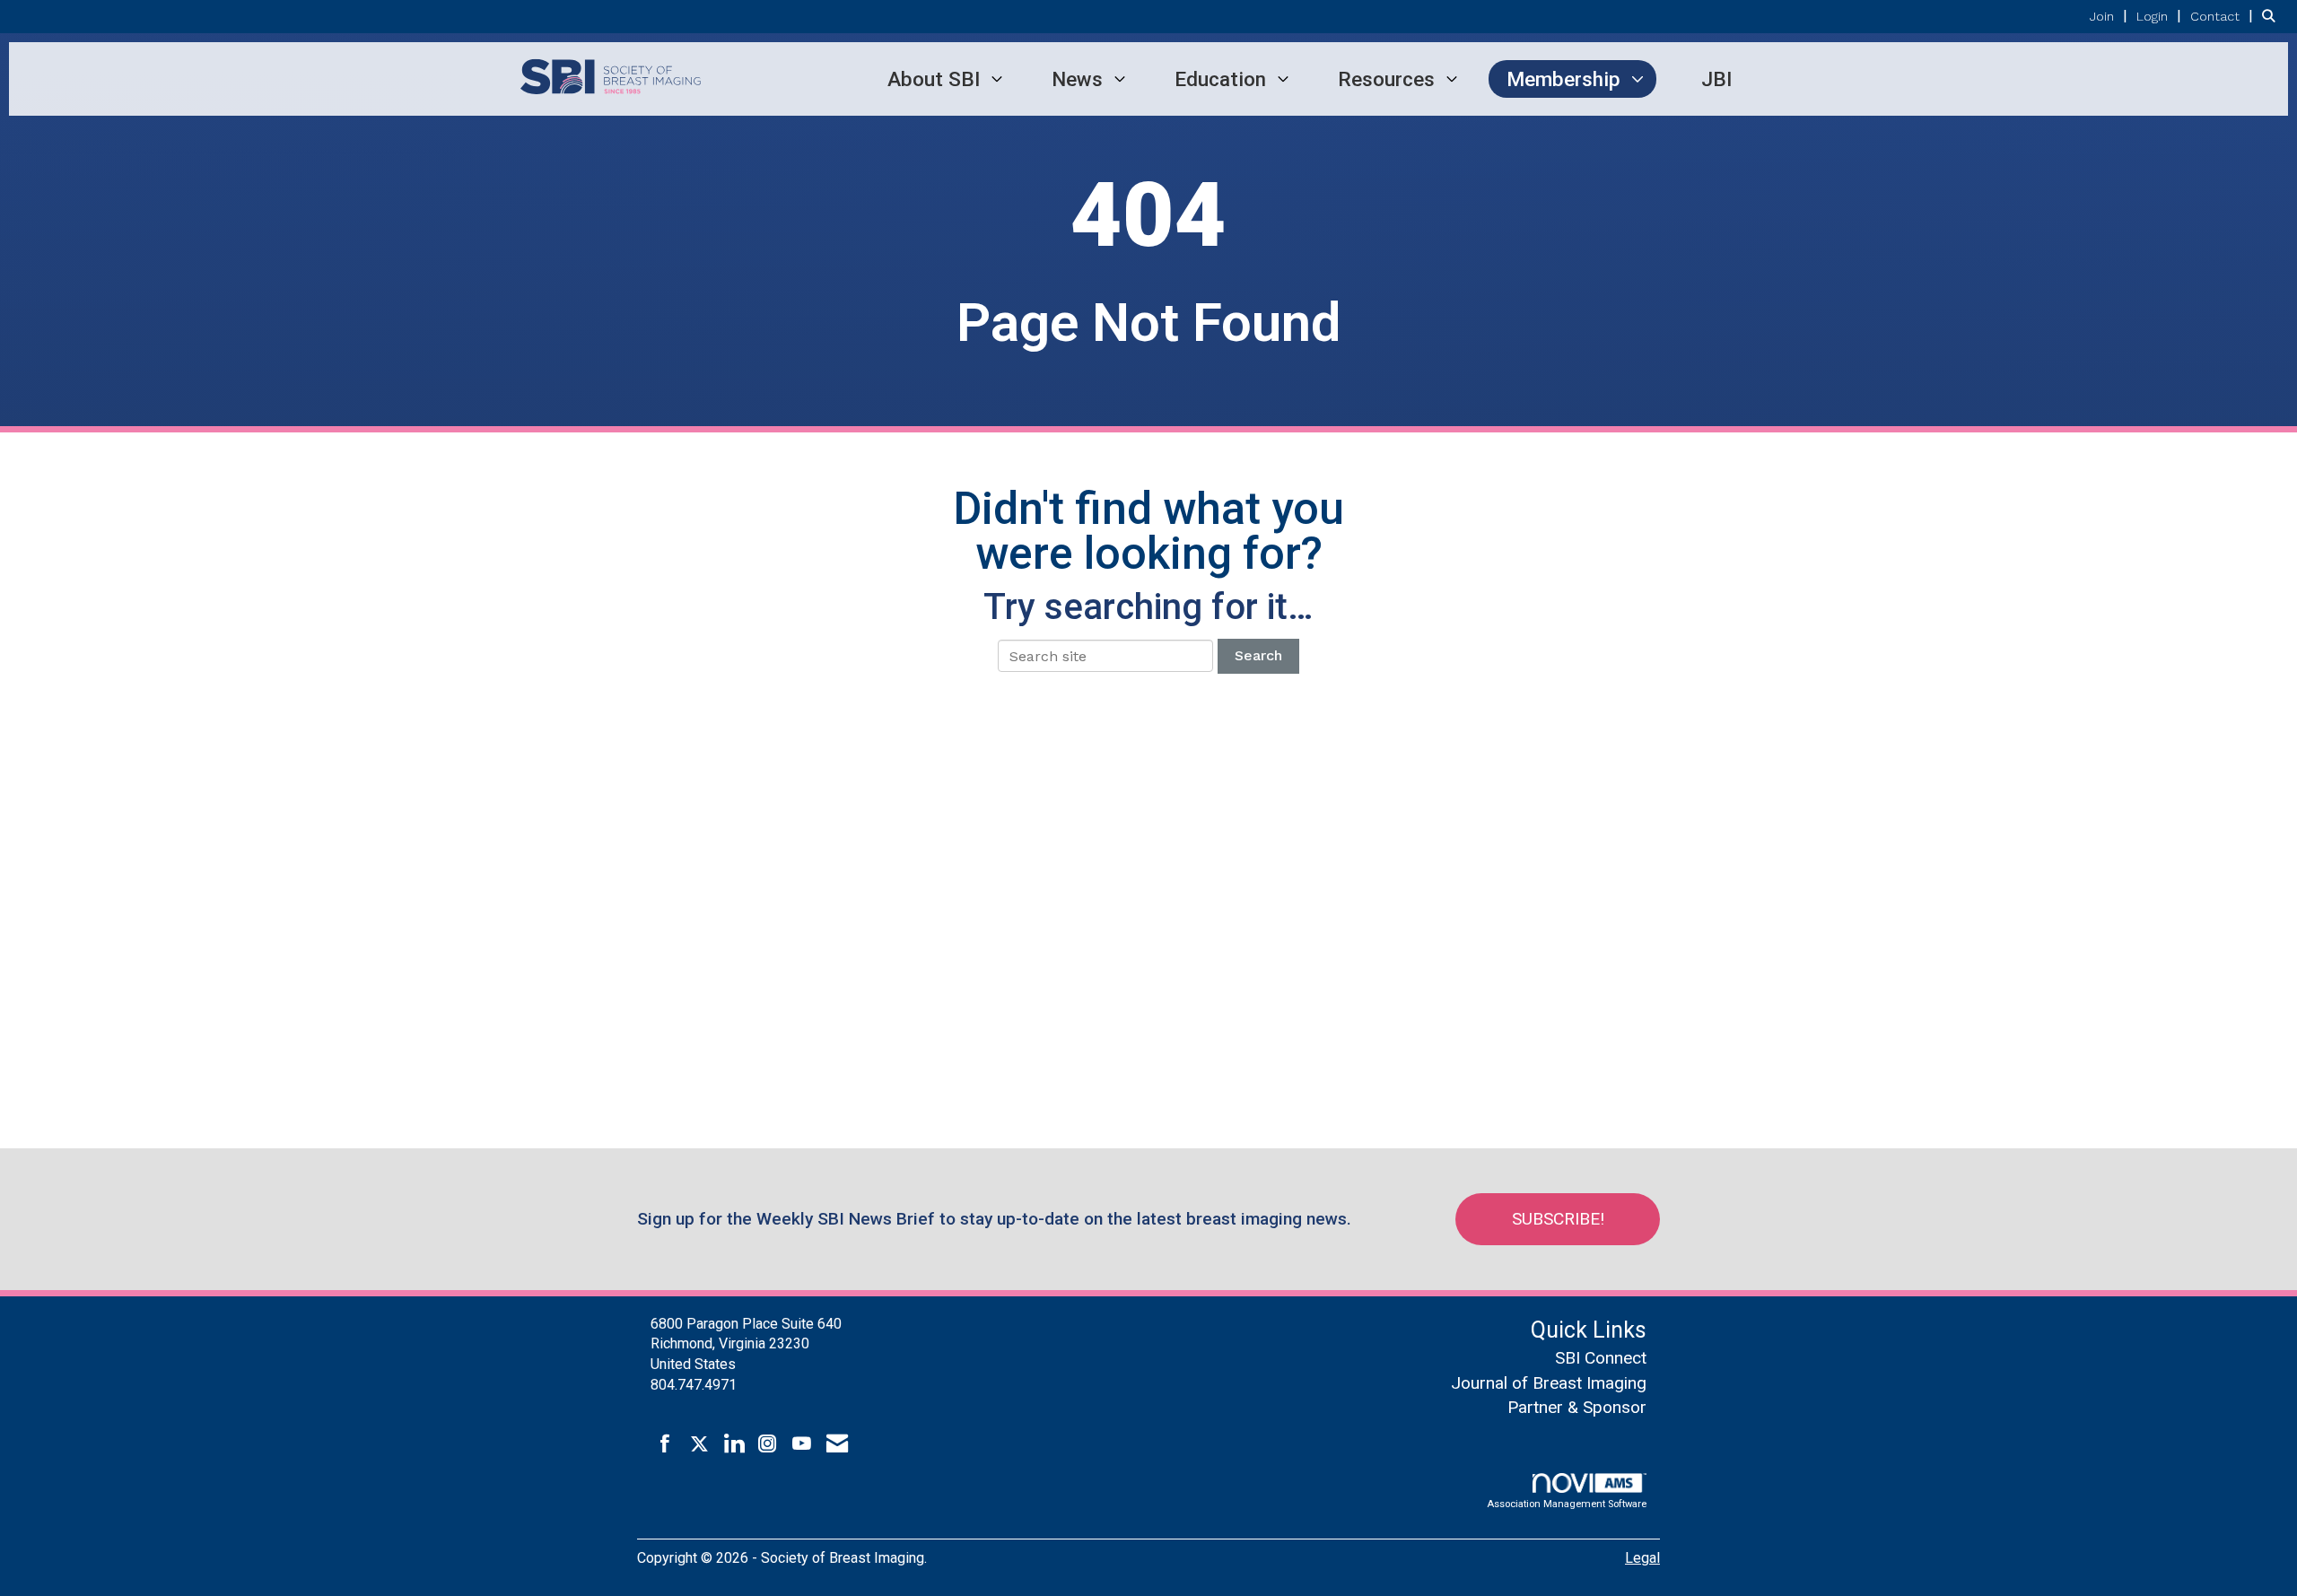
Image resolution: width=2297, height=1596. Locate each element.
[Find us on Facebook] (665, 1444)
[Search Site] (2273, 16)
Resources (1386, 79)
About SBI (934, 79)
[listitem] (2111, 16)
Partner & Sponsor (1577, 1407)
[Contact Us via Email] (837, 1444)
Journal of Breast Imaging (1549, 1383)
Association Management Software (1567, 1504)
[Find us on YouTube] (802, 1444)
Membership (1563, 79)
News (1077, 79)
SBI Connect (1601, 1358)
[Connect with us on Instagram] (768, 1444)
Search (1258, 655)
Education (1220, 79)
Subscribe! (1558, 1219)
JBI (1716, 79)
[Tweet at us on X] (699, 1444)
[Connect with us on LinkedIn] (734, 1444)
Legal (1642, 1558)
